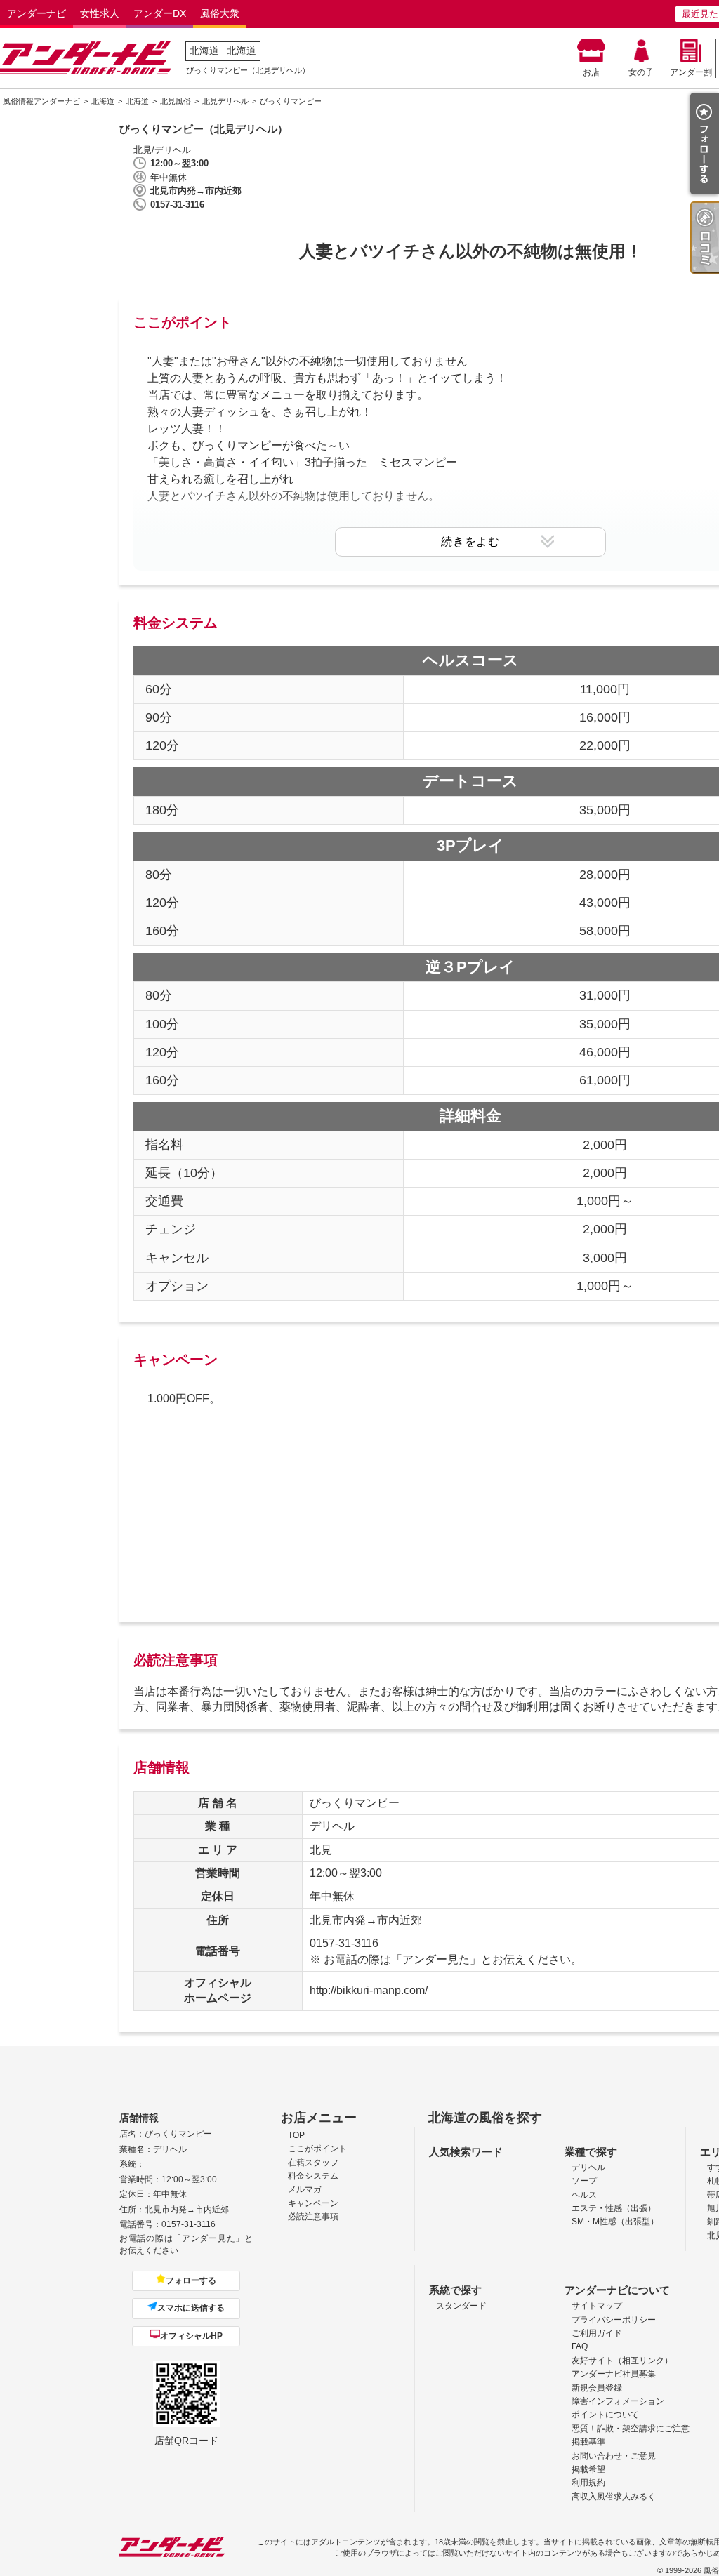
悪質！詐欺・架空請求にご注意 (631, 2429)
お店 (591, 72)
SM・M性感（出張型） (615, 2222)
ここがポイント (317, 2149)
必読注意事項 (313, 2217)
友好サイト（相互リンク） (622, 2361)
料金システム (313, 2176)
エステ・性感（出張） (614, 2208)
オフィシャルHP (191, 2336)
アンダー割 (691, 72)
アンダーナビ (37, 13)
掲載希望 (588, 2469)
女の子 (641, 72)
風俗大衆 (220, 13)
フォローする (191, 2280)
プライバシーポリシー (614, 2320)
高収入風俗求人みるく (614, 2497)
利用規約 (588, 2483)
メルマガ (305, 2189)
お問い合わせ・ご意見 (614, 2456)
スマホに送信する (191, 2308)
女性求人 (100, 13)
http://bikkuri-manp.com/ (369, 1990)
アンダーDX (160, 13)
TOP (296, 2135)
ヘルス (584, 2195)
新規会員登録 (597, 2388)
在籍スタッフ (313, 2163)
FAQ (580, 2346)
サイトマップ (597, 2306)
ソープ (584, 2181)
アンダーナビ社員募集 (614, 2374)
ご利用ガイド (597, 2333)
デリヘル (588, 2167)
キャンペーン (313, 2203)
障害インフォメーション (618, 2401)
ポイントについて (605, 2415)
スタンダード (461, 2306)
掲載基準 (588, 2442)
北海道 (204, 51)
